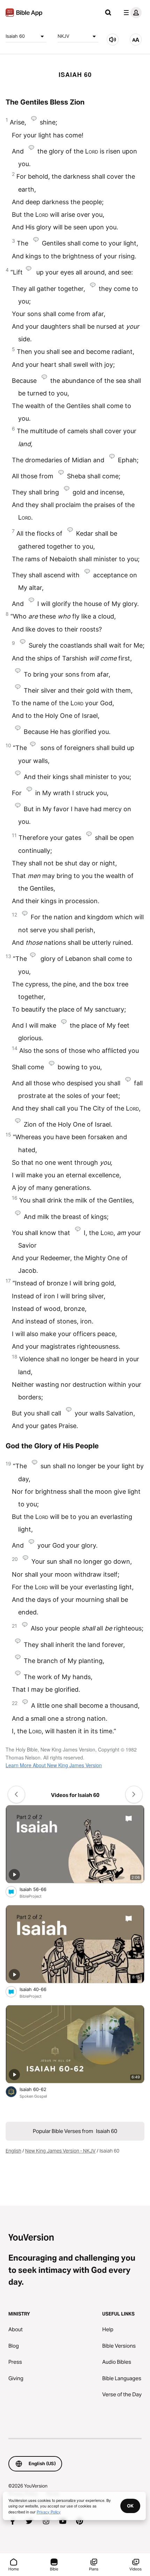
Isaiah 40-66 (39, 1989)
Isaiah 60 (15, 36)
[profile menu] (131, 13)
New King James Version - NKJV (60, 2151)
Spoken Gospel (33, 2096)
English (13, 2151)
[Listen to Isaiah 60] (113, 40)
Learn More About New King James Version (54, 1765)
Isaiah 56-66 (39, 1889)
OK (130, 2506)
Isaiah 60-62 (39, 2089)
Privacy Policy (49, 2512)
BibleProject (31, 1896)
